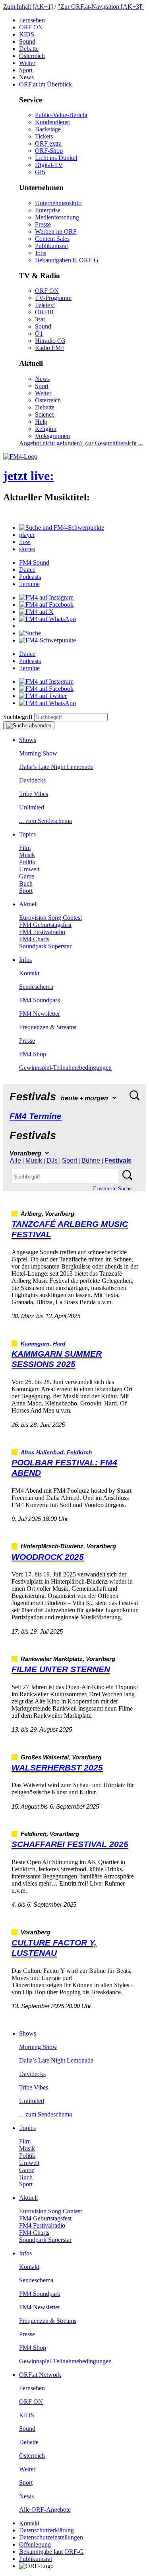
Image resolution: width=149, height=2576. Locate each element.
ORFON (31, 27)
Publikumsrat (51, 246)
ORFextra (48, 143)
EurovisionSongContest (50, 918)
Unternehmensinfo (58, 203)
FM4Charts (34, 939)
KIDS (27, 34)
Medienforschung (57, 217)
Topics (27, 834)
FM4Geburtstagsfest (45, 925)
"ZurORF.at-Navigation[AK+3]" (101, 7)
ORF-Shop (49, 151)
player (27, 535)
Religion (46, 429)
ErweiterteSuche (112, 1189)
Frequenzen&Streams (48, 1027)
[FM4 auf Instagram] (46, 597)
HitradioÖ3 (50, 341)
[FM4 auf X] (36, 612)
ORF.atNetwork (40, 2375)
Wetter (27, 63)
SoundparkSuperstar (45, 946)
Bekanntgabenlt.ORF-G (67, 260)
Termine (29, 584)
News (26, 77)
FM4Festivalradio (42, 932)
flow (25, 542)
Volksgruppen (52, 436)
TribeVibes (34, 794)
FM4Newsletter (40, 1014)
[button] (62, 528)
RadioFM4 (49, 348)
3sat (40, 319)
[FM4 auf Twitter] (43, 696)
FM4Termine (36, 1116)
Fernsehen (32, 20)
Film (25, 848)
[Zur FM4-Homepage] (20, 457)
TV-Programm (53, 298)
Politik (27, 862)
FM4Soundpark (40, 1000)
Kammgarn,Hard (43, 1344)
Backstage (48, 129)
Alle (15, 1160)
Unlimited (32, 807)
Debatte (29, 49)
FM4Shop (33, 1054)
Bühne (91, 1160)
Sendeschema (36, 987)
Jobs (41, 253)
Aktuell (28, 904)
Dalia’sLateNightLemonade (56, 767)
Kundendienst (52, 122)
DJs (52, 1160)
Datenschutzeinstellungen (51, 2537)
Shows (28, 740)
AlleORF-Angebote (45, 2510)
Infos (25, 960)
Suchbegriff (18, 717)
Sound (27, 41)
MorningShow (38, 753)
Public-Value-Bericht (61, 115)
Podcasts (30, 577)
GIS (40, 172)
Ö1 (39, 334)
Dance (27, 570)
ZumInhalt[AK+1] (28, 7)
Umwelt (29, 869)
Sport (26, 70)
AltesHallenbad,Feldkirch (56, 1452)
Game (27, 876)
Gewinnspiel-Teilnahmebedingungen (65, 1068)
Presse (43, 224)
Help (41, 422)
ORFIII (44, 312)
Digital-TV (49, 165)
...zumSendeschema (45, 821)
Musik (27, 855)
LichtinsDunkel (56, 158)
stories (27, 549)
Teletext (45, 305)
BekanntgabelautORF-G (51, 2552)
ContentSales (52, 239)
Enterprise (48, 210)
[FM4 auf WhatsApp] (47, 619)
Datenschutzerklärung (46, 2530)
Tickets (44, 136)
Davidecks (32, 780)
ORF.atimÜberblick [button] (45, 84)
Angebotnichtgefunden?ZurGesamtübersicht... (81, 443)
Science (45, 414)
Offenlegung (35, 2544)
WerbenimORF (56, 232)
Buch (26, 883)
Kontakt (29, 973)
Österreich (32, 56)
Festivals (118, 1160)
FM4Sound (34, 562)
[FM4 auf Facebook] (46, 605)
